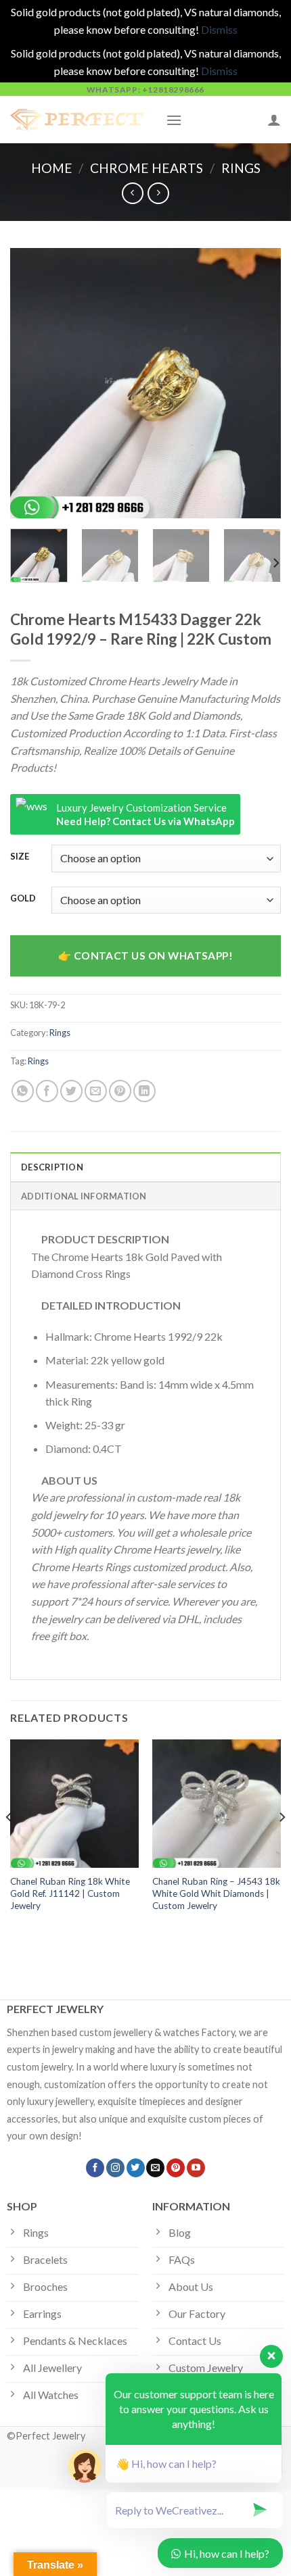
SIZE (20, 857)
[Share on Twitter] (71, 1091)
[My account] (274, 120)
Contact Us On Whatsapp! (154, 956)
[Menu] (174, 120)
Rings (241, 168)
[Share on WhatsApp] (23, 1091)
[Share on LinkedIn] (144, 1091)
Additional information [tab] (84, 1196)
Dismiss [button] (219, 29)
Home (52, 168)
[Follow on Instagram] (115, 2168)
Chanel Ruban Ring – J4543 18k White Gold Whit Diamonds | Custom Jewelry (216, 1893)
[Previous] (32, 383)
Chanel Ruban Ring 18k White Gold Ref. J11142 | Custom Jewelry (70, 1893)
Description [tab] (52, 1167)
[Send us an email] (155, 2168)
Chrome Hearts (147, 168)
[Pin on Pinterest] (120, 1091)
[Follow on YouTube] (196, 2168)
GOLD (23, 899)
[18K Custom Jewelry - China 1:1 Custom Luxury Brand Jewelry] (78, 120)
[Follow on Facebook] (95, 2168)
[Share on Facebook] (47, 1091)
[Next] (259, 383)
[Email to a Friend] (96, 1091)
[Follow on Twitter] (136, 2168)
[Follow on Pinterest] (176, 2168)
